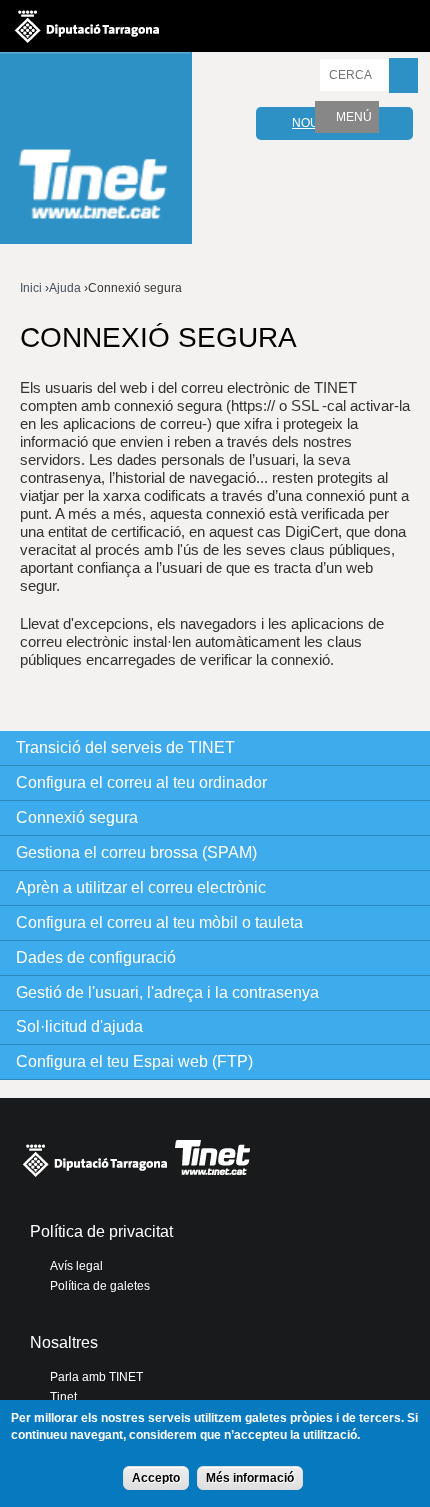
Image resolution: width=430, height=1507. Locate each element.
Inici (31, 288)
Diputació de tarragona (87, 26)
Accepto (156, 1478)
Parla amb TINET (96, 1377)
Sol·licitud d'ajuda (79, 1026)
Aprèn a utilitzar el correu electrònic (141, 887)
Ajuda (65, 288)
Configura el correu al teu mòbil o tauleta (159, 922)
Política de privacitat (101, 1231)
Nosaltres (64, 1342)
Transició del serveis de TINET (125, 747)
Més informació (250, 1478)
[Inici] (96, 150)
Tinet (63, 1397)
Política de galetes (100, 1286)
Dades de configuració (96, 957)
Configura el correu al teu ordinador (141, 782)
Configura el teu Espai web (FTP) (134, 1061)
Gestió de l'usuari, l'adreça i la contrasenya (167, 992)
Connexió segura (77, 817)
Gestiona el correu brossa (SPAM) (136, 852)
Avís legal (76, 1266)
